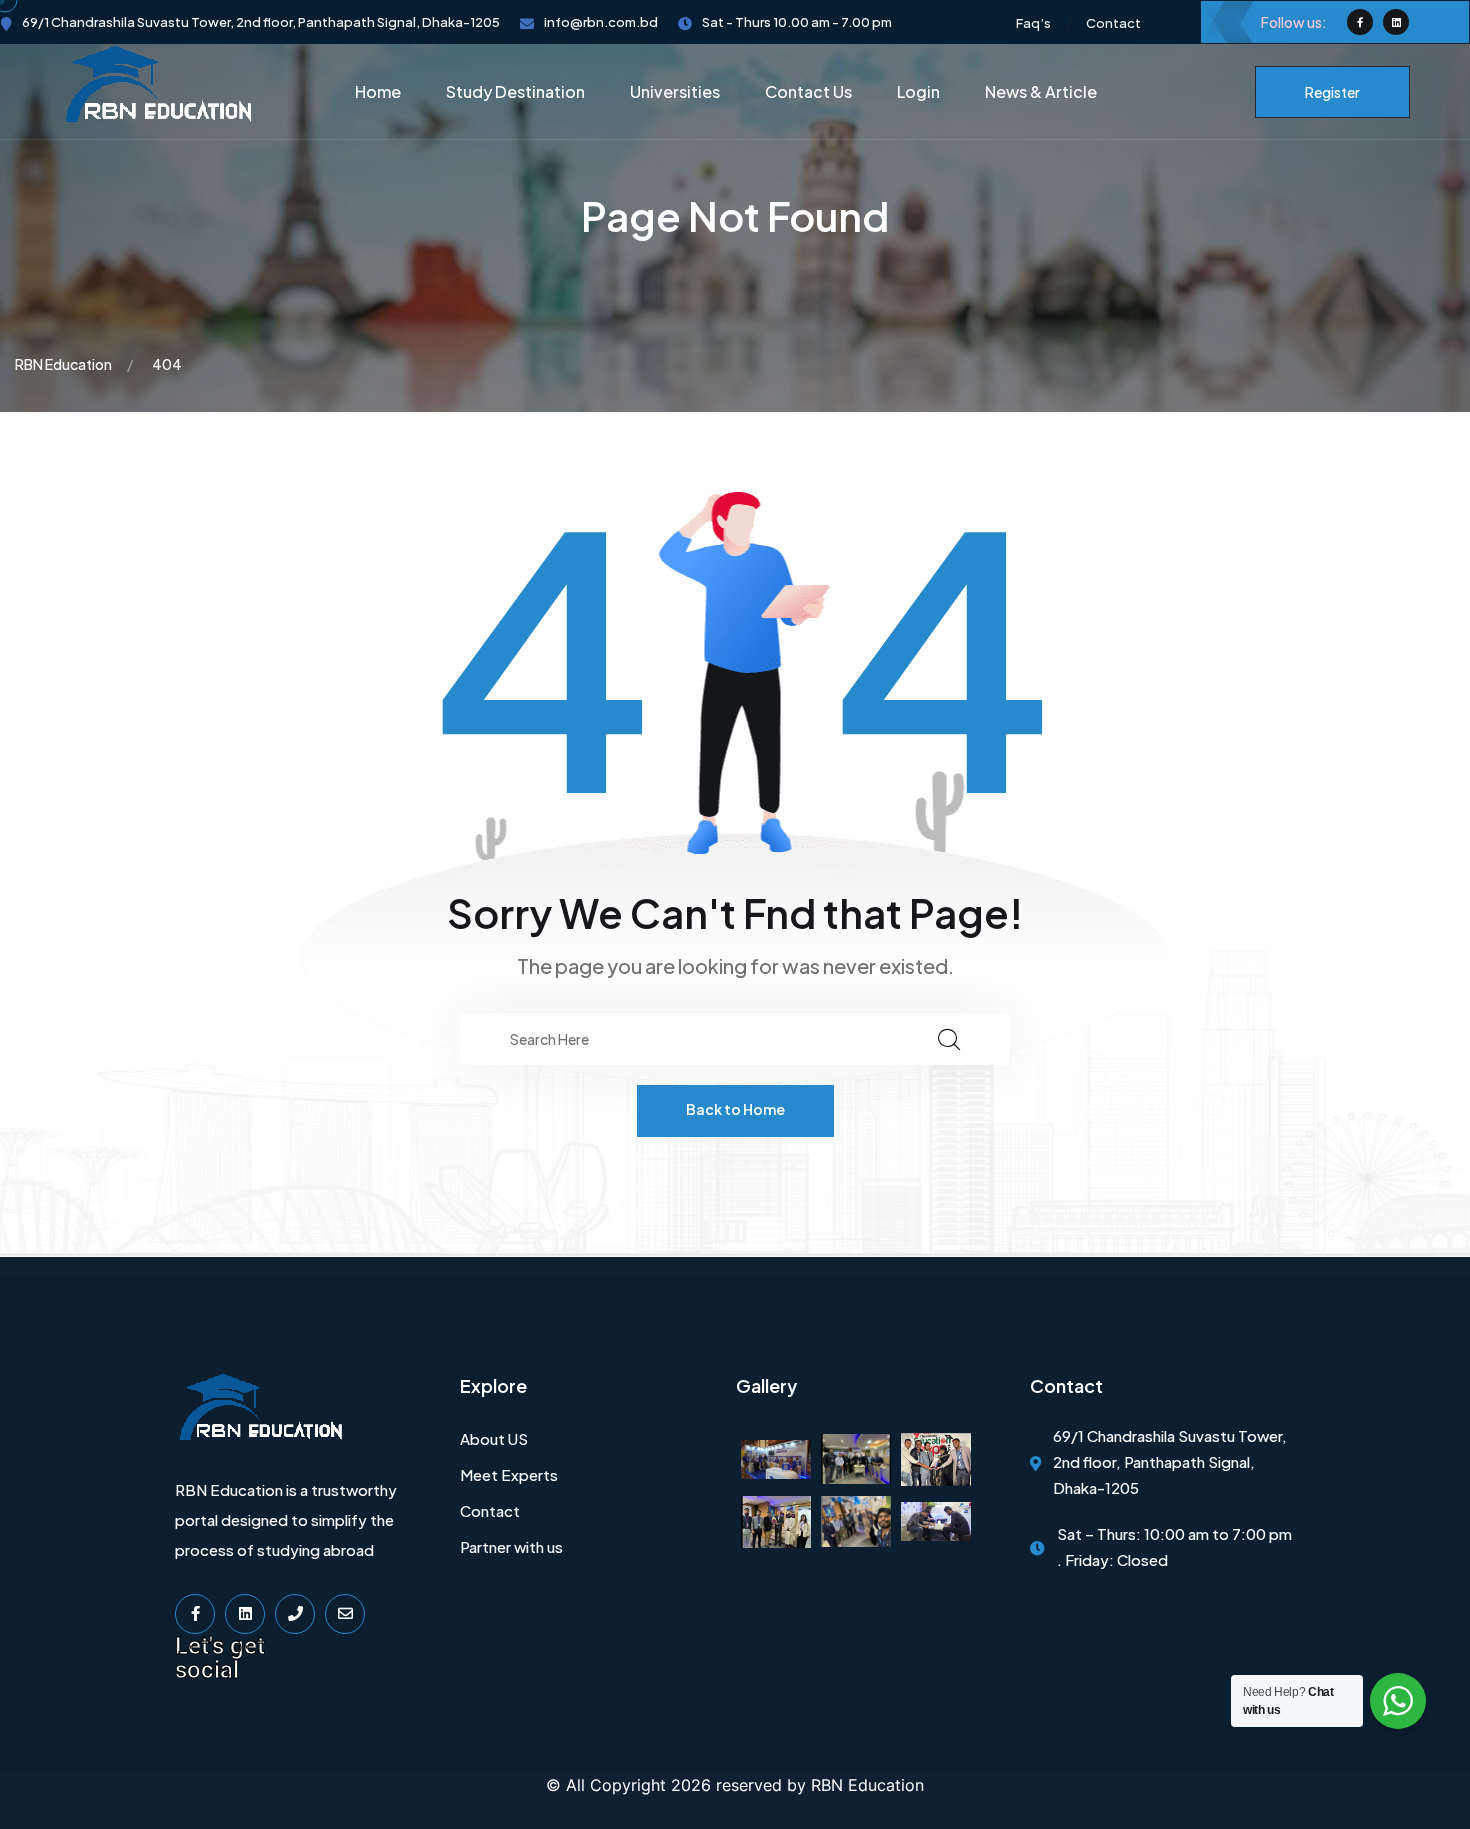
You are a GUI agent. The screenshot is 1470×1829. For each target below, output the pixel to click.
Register (1332, 92)
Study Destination (515, 91)
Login (918, 91)
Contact (1113, 23)
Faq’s (1033, 23)
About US (494, 1438)
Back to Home (735, 1109)
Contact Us (808, 91)
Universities (675, 91)
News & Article (1041, 91)
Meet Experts (509, 1474)
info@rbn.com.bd (601, 22)
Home (378, 91)
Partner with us (511, 1546)
